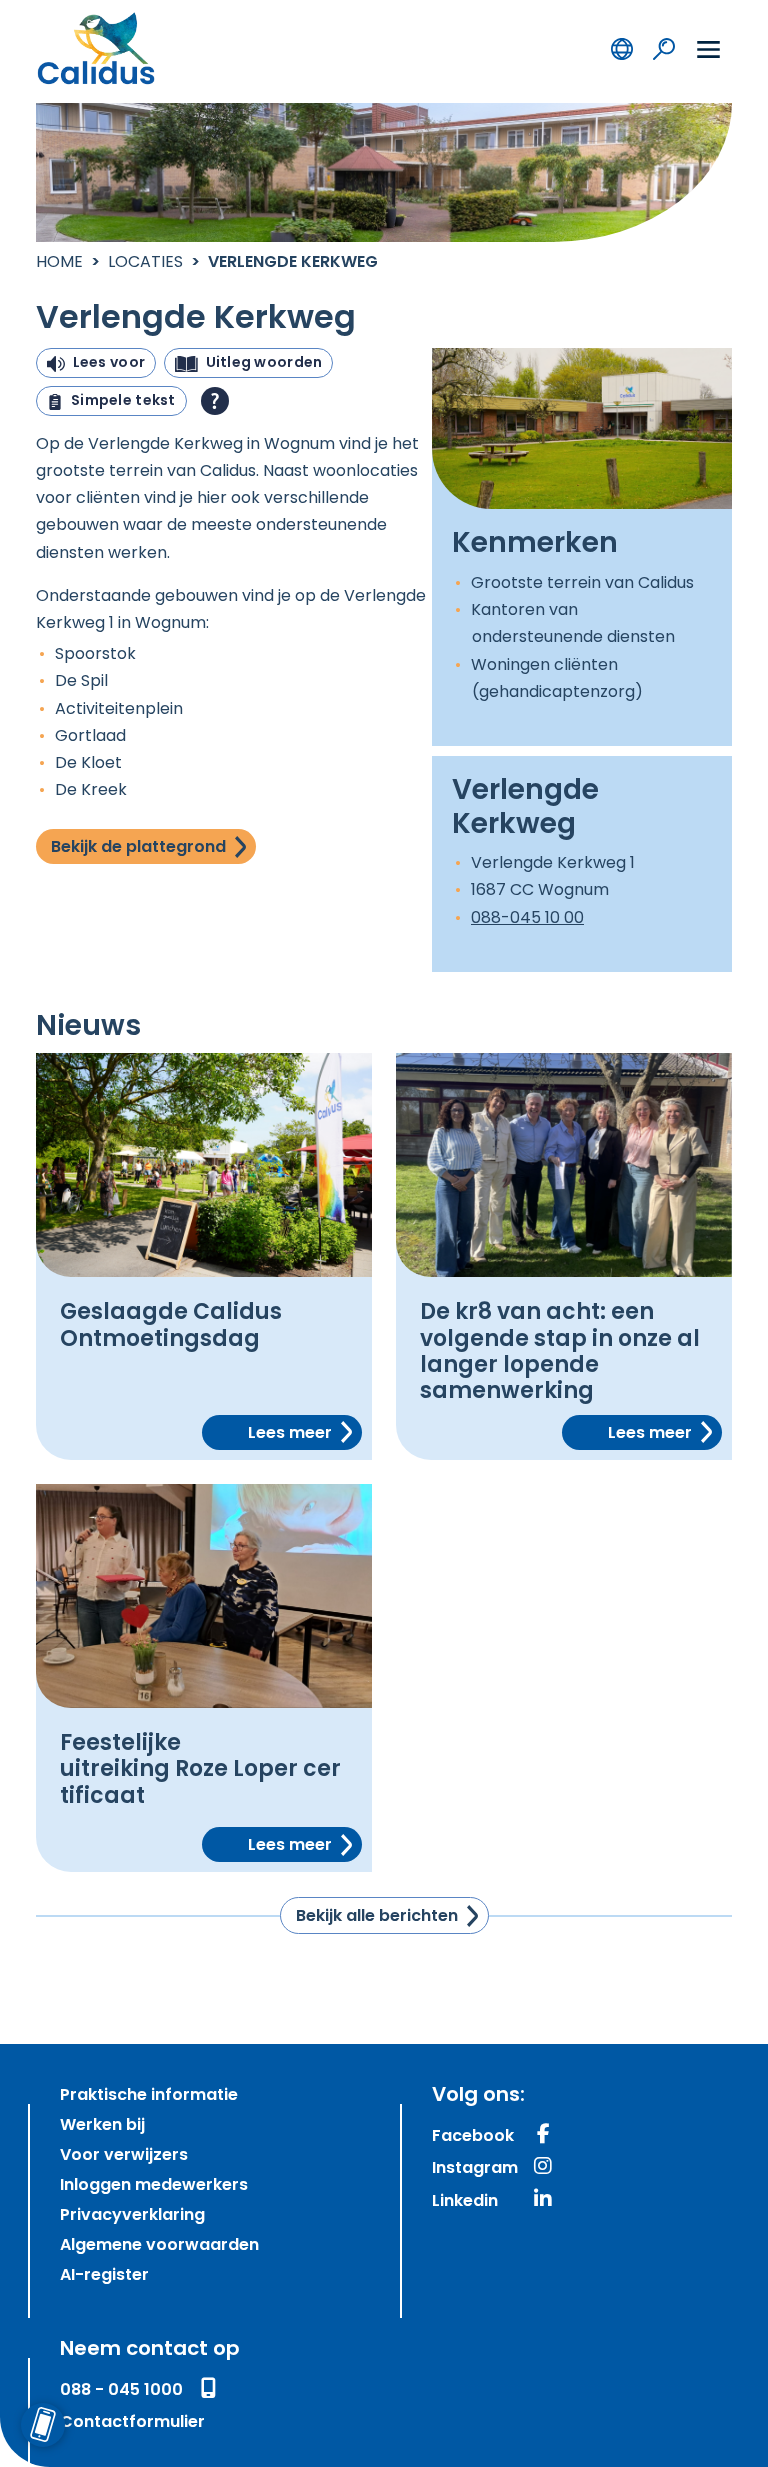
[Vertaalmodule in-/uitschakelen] (622, 48)
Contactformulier (132, 2423)
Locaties (145, 263)
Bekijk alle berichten (377, 1917)
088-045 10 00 (527, 919)
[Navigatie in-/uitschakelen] (708, 48)
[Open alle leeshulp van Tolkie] (215, 401)
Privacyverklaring (132, 2216)
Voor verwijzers (124, 2156)
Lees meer (290, 1434)
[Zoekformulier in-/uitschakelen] (664, 48)
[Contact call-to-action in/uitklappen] (42, 2424)
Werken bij (102, 2126)
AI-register (104, 2276)
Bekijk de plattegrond (138, 848)
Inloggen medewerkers (154, 2186)
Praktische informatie (149, 2096)
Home (59, 263)
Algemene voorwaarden (159, 2246)
